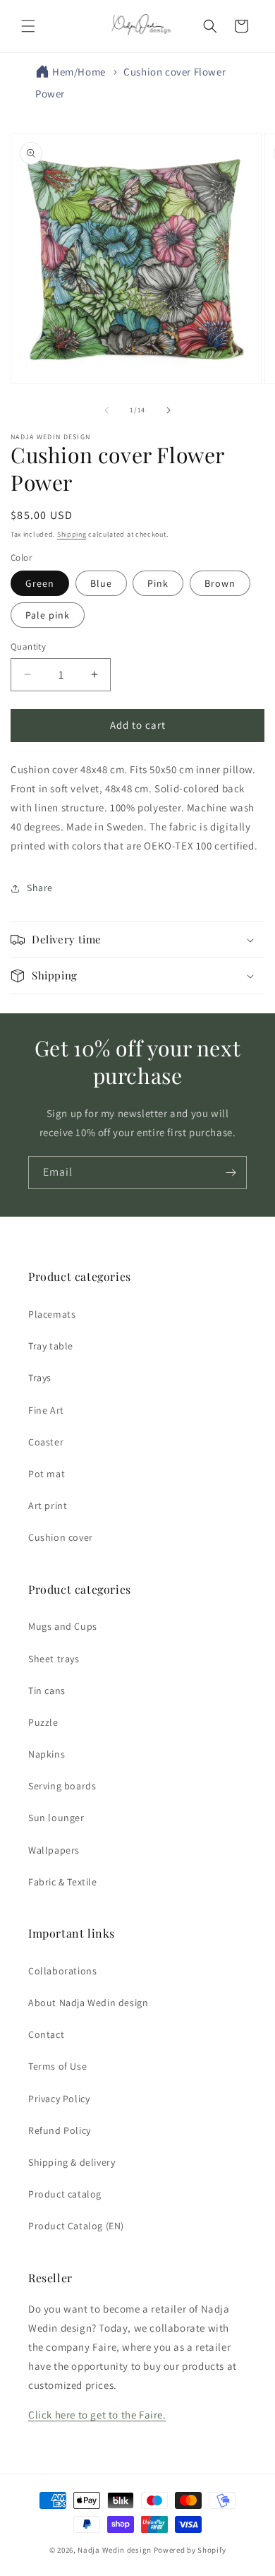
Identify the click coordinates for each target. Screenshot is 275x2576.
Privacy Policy (59, 2099)
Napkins (47, 1754)
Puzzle (43, 1722)
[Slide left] (106, 410)
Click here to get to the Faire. (97, 2415)
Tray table (51, 1346)
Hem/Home (79, 72)
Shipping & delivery (72, 2162)
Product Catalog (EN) (76, 2226)
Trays (40, 1378)
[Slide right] (169, 410)
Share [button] (40, 888)
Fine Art (46, 1410)
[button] (28, 26)
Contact (46, 2034)
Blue (101, 583)
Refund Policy (60, 2130)
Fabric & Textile (63, 1882)
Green (40, 583)
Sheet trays (54, 1659)
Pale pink (48, 615)
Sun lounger (56, 1818)
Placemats (52, 1314)
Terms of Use (57, 2066)
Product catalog (65, 2194)
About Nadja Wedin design (88, 2003)
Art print (48, 1505)
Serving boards (62, 1786)
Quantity (28, 646)
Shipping (72, 534)
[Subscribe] (231, 1173)
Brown (220, 583)
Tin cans (47, 1690)
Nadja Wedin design (115, 2550)
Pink (158, 583)
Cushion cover (61, 1537)
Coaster (46, 1442)
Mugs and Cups (63, 1626)
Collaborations (62, 1971)
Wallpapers (54, 1850)
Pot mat (47, 1474)
